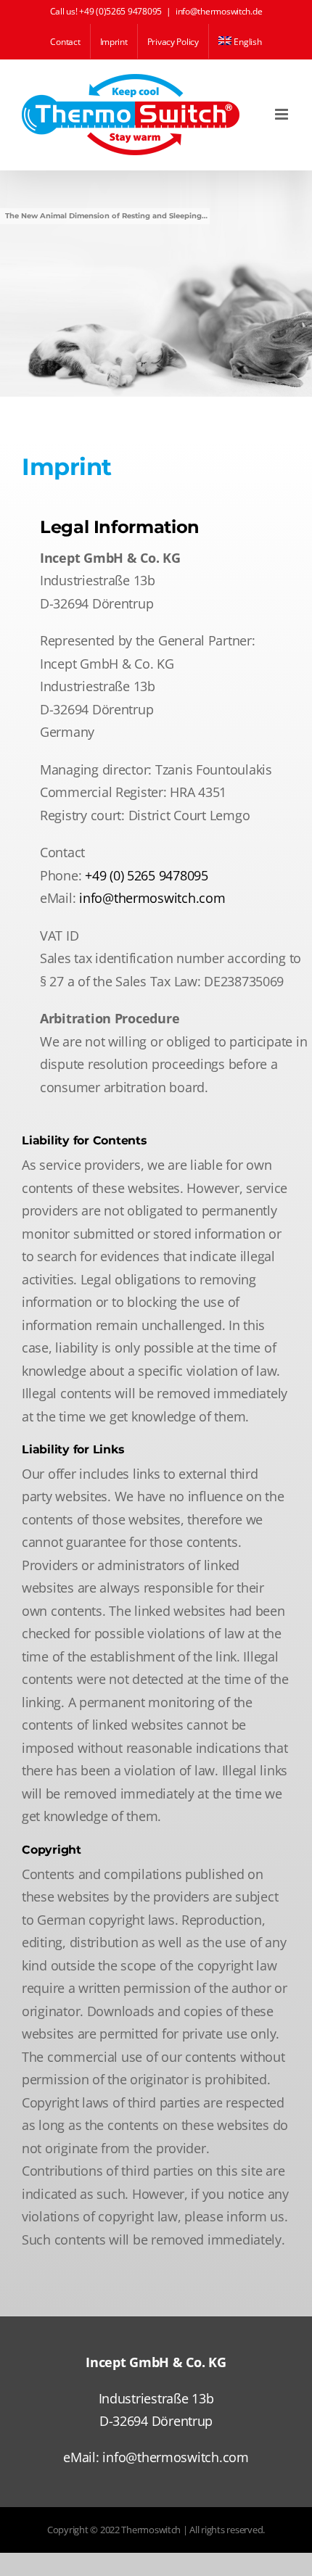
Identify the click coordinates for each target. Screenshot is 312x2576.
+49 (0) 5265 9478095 (147, 875)
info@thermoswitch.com (152, 898)
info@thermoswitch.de (219, 11)
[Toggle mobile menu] (283, 114)
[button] (26, 2550)
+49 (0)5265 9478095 (120, 11)
